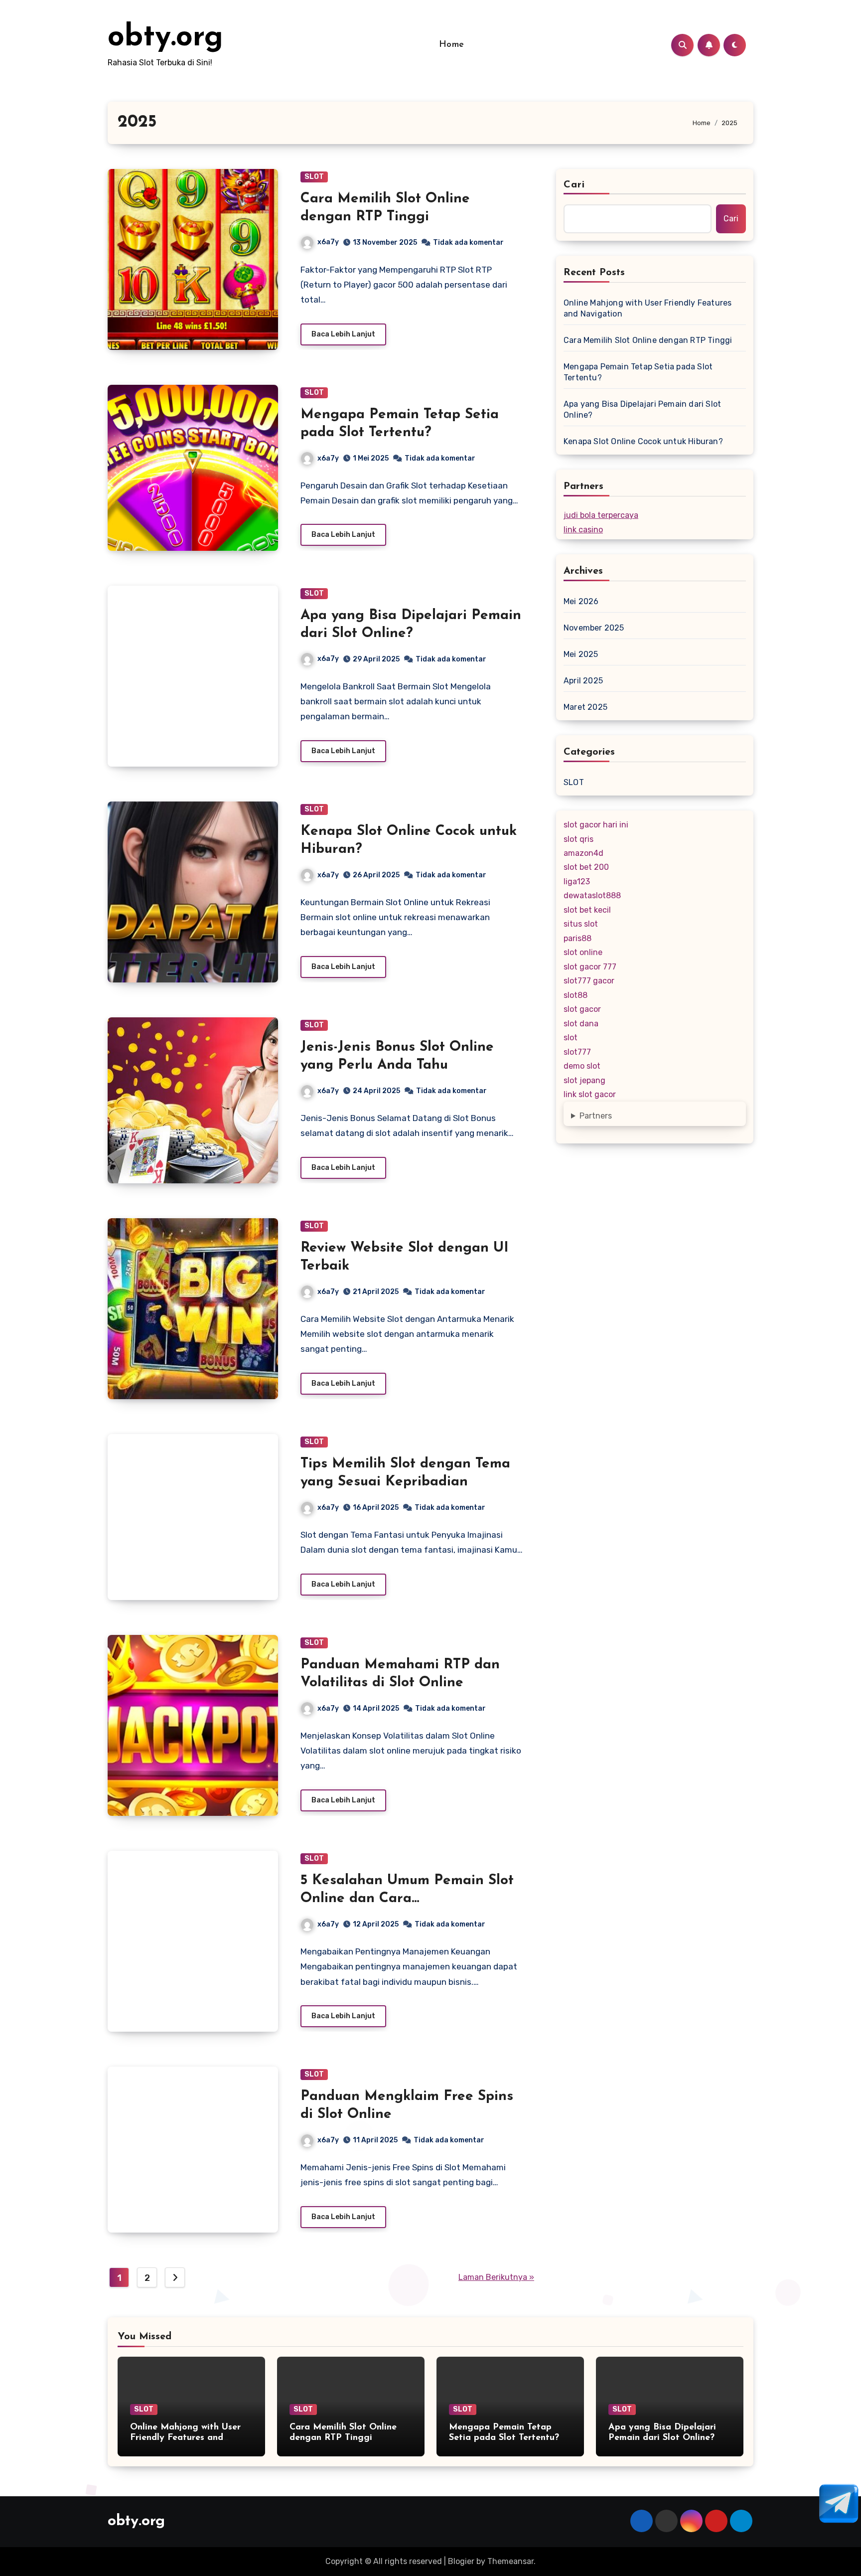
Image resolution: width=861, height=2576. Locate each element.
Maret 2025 (585, 707)
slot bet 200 (586, 867)
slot (571, 1038)
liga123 (577, 882)
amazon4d (583, 853)
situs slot (581, 924)
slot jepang (584, 1080)
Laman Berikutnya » (496, 2277)
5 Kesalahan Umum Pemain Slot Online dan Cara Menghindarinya (407, 1899)
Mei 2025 (581, 654)
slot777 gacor (589, 981)
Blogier (461, 2561)
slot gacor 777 (590, 967)
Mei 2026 (581, 601)
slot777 (577, 1052)
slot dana (581, 1024)
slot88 (575, 995)
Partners (596, 1116)
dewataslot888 (592, 895)
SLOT (314, 177)
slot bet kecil (587, 910)
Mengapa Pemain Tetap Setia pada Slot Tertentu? (638, 372)
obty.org (165, 38)
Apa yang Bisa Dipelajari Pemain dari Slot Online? (642, 409)
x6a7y (328, 242)
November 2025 (594, 628)
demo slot (582, 1066)
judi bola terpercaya (601, 515)
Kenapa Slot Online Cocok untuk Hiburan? (643, 441)
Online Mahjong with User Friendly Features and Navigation (647, 308)
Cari (574, 185)
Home (452, 45)
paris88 (577, 938)
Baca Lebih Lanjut (343, 334)
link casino (583, 530)
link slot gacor (590, 1094)
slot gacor (582, 1009)
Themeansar (510, 2561)
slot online (583, 952)
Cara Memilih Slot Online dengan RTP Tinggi (648, 340)
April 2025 (583, 681)
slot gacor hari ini (596, 825)
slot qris (578, 839)
